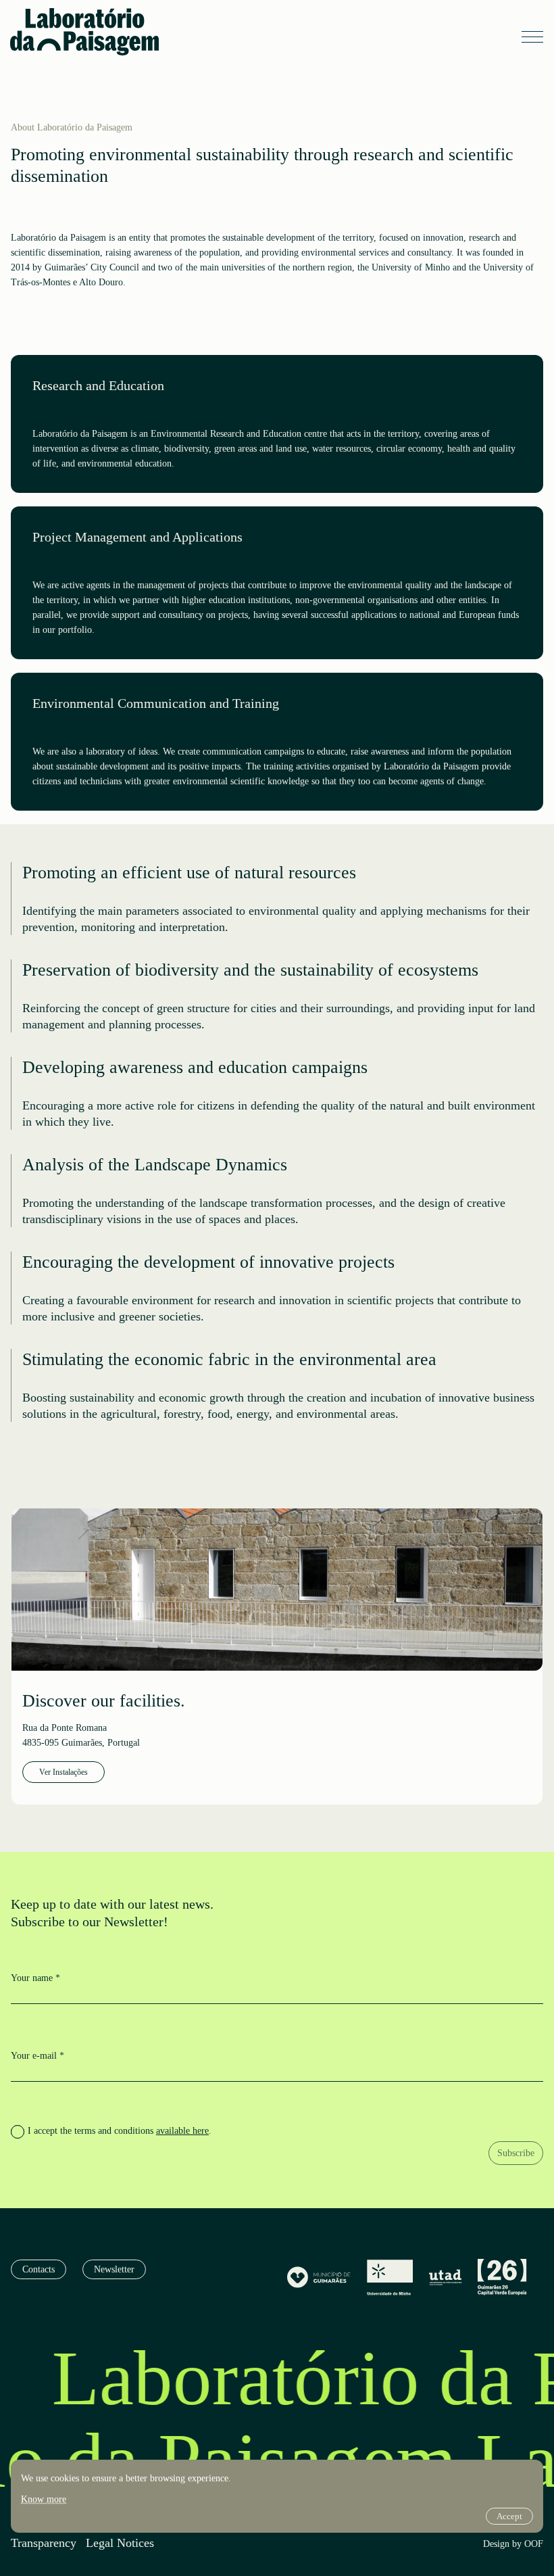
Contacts (39, 2269)
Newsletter (114, 2269)
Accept (509, 2516)
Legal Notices (120, 2543)
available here (182, 2131)
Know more (44, 2499)
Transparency (44, 2543)
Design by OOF (513, 2544)
